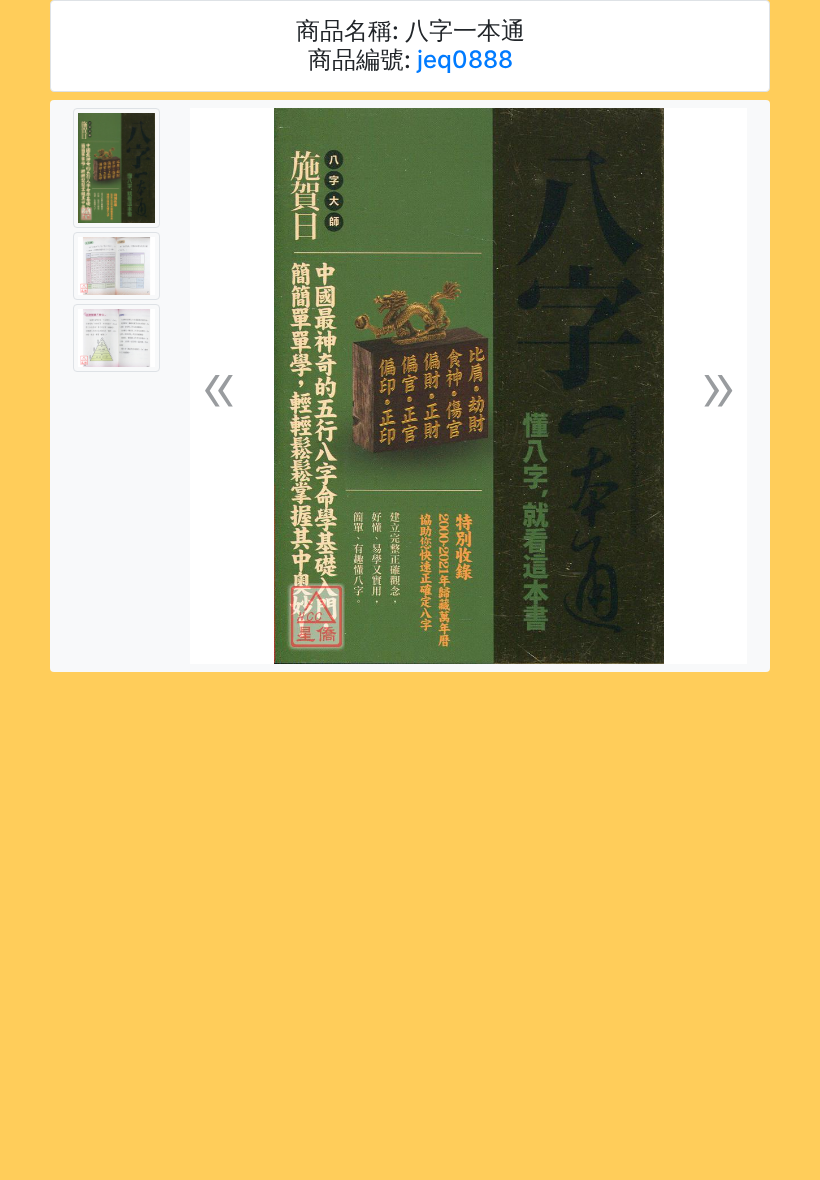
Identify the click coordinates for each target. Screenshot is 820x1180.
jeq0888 (465, 59)
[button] (219, 386)
